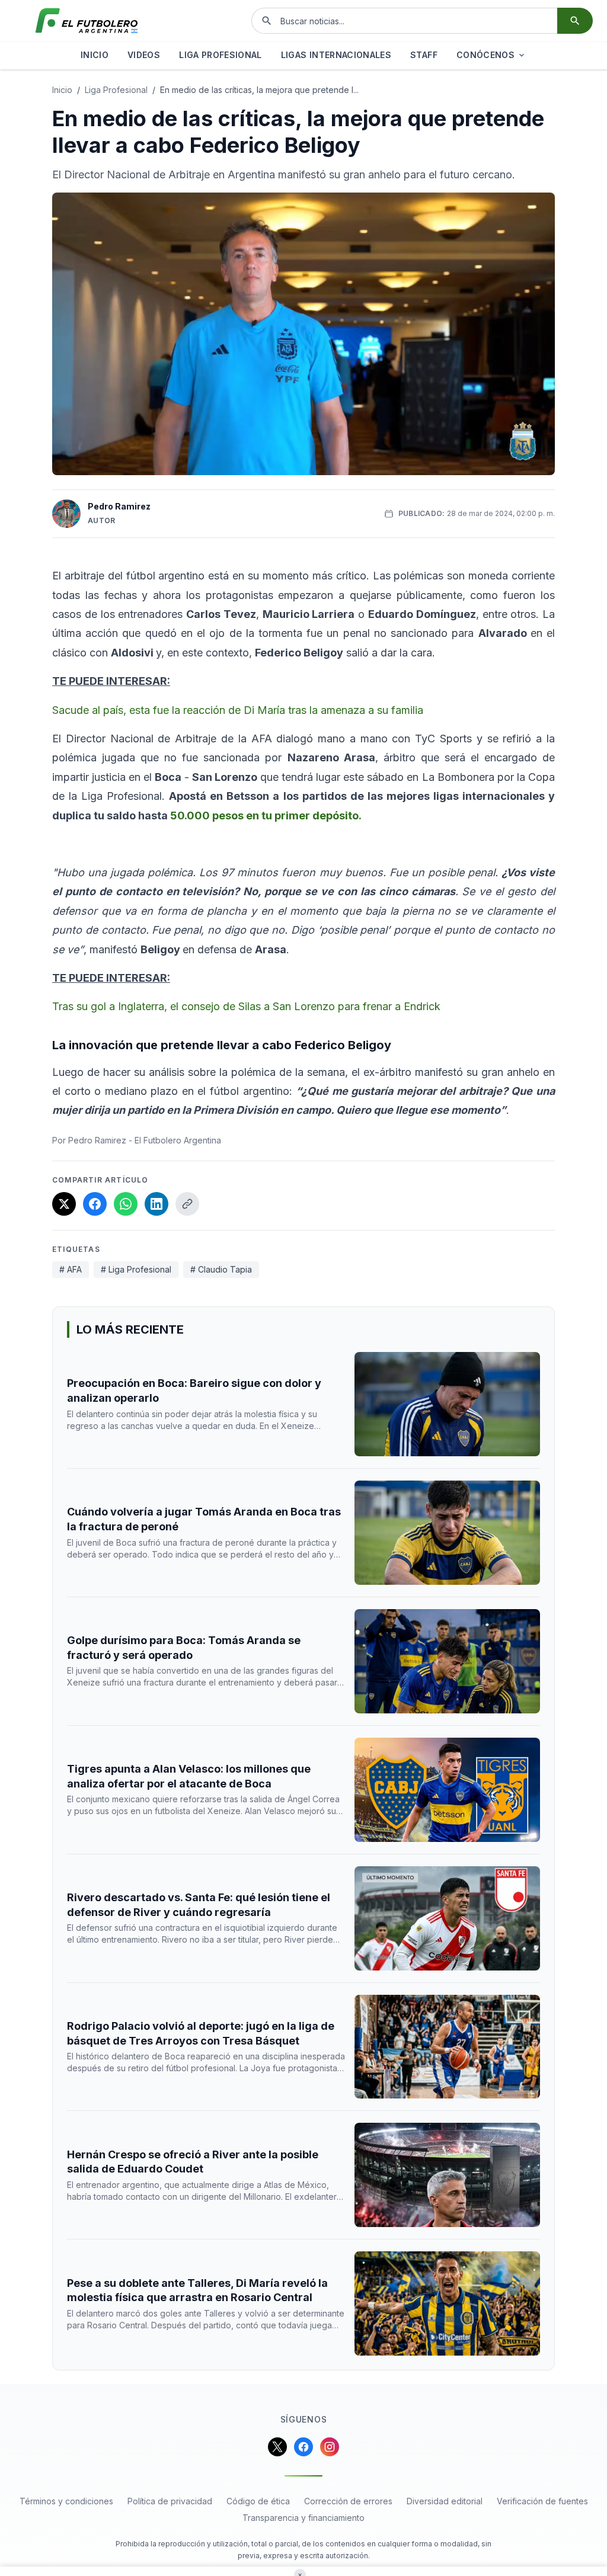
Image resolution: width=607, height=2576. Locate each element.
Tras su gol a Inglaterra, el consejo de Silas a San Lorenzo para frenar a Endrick (246, 1006)
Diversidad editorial (445, 2501)
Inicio (62, 90)
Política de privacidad (170, 2501)
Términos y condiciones (66, 2501)
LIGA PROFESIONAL (221, 55)
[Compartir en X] (64, 1204)
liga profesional (116, 90)
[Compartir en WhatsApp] (126, 1204)
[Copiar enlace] (187, 1204)
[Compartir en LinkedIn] (156, 1204)
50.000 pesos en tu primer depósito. (265, 816)
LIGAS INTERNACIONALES (336, 55)
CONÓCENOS (485, 55)
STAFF (424, 55)
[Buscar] (575, 21)
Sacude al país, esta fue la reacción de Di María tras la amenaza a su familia (238, 710)
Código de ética (258, 2501)
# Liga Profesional (136, 1269)
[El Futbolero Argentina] (87, 21)
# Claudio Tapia (221, 1269)
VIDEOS (144, 55)
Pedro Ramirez (119, 506)
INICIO (95, 55)
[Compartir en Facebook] (95, 1204)
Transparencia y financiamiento (303, 2518)
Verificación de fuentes (542, 2501)
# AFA (71, 1269)
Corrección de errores (348, 2501)
